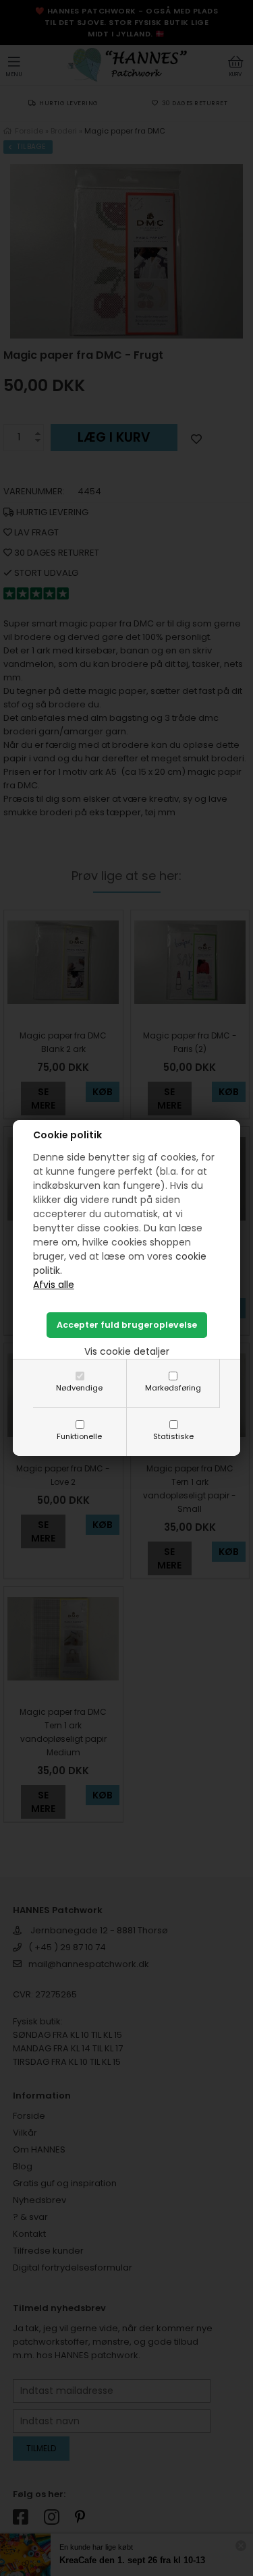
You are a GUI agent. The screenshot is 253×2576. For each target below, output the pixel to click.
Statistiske (173, 1436)
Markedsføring (173, 1388)
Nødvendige (79, 1388)
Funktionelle (79, 1436)
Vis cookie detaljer (127, 1351)
